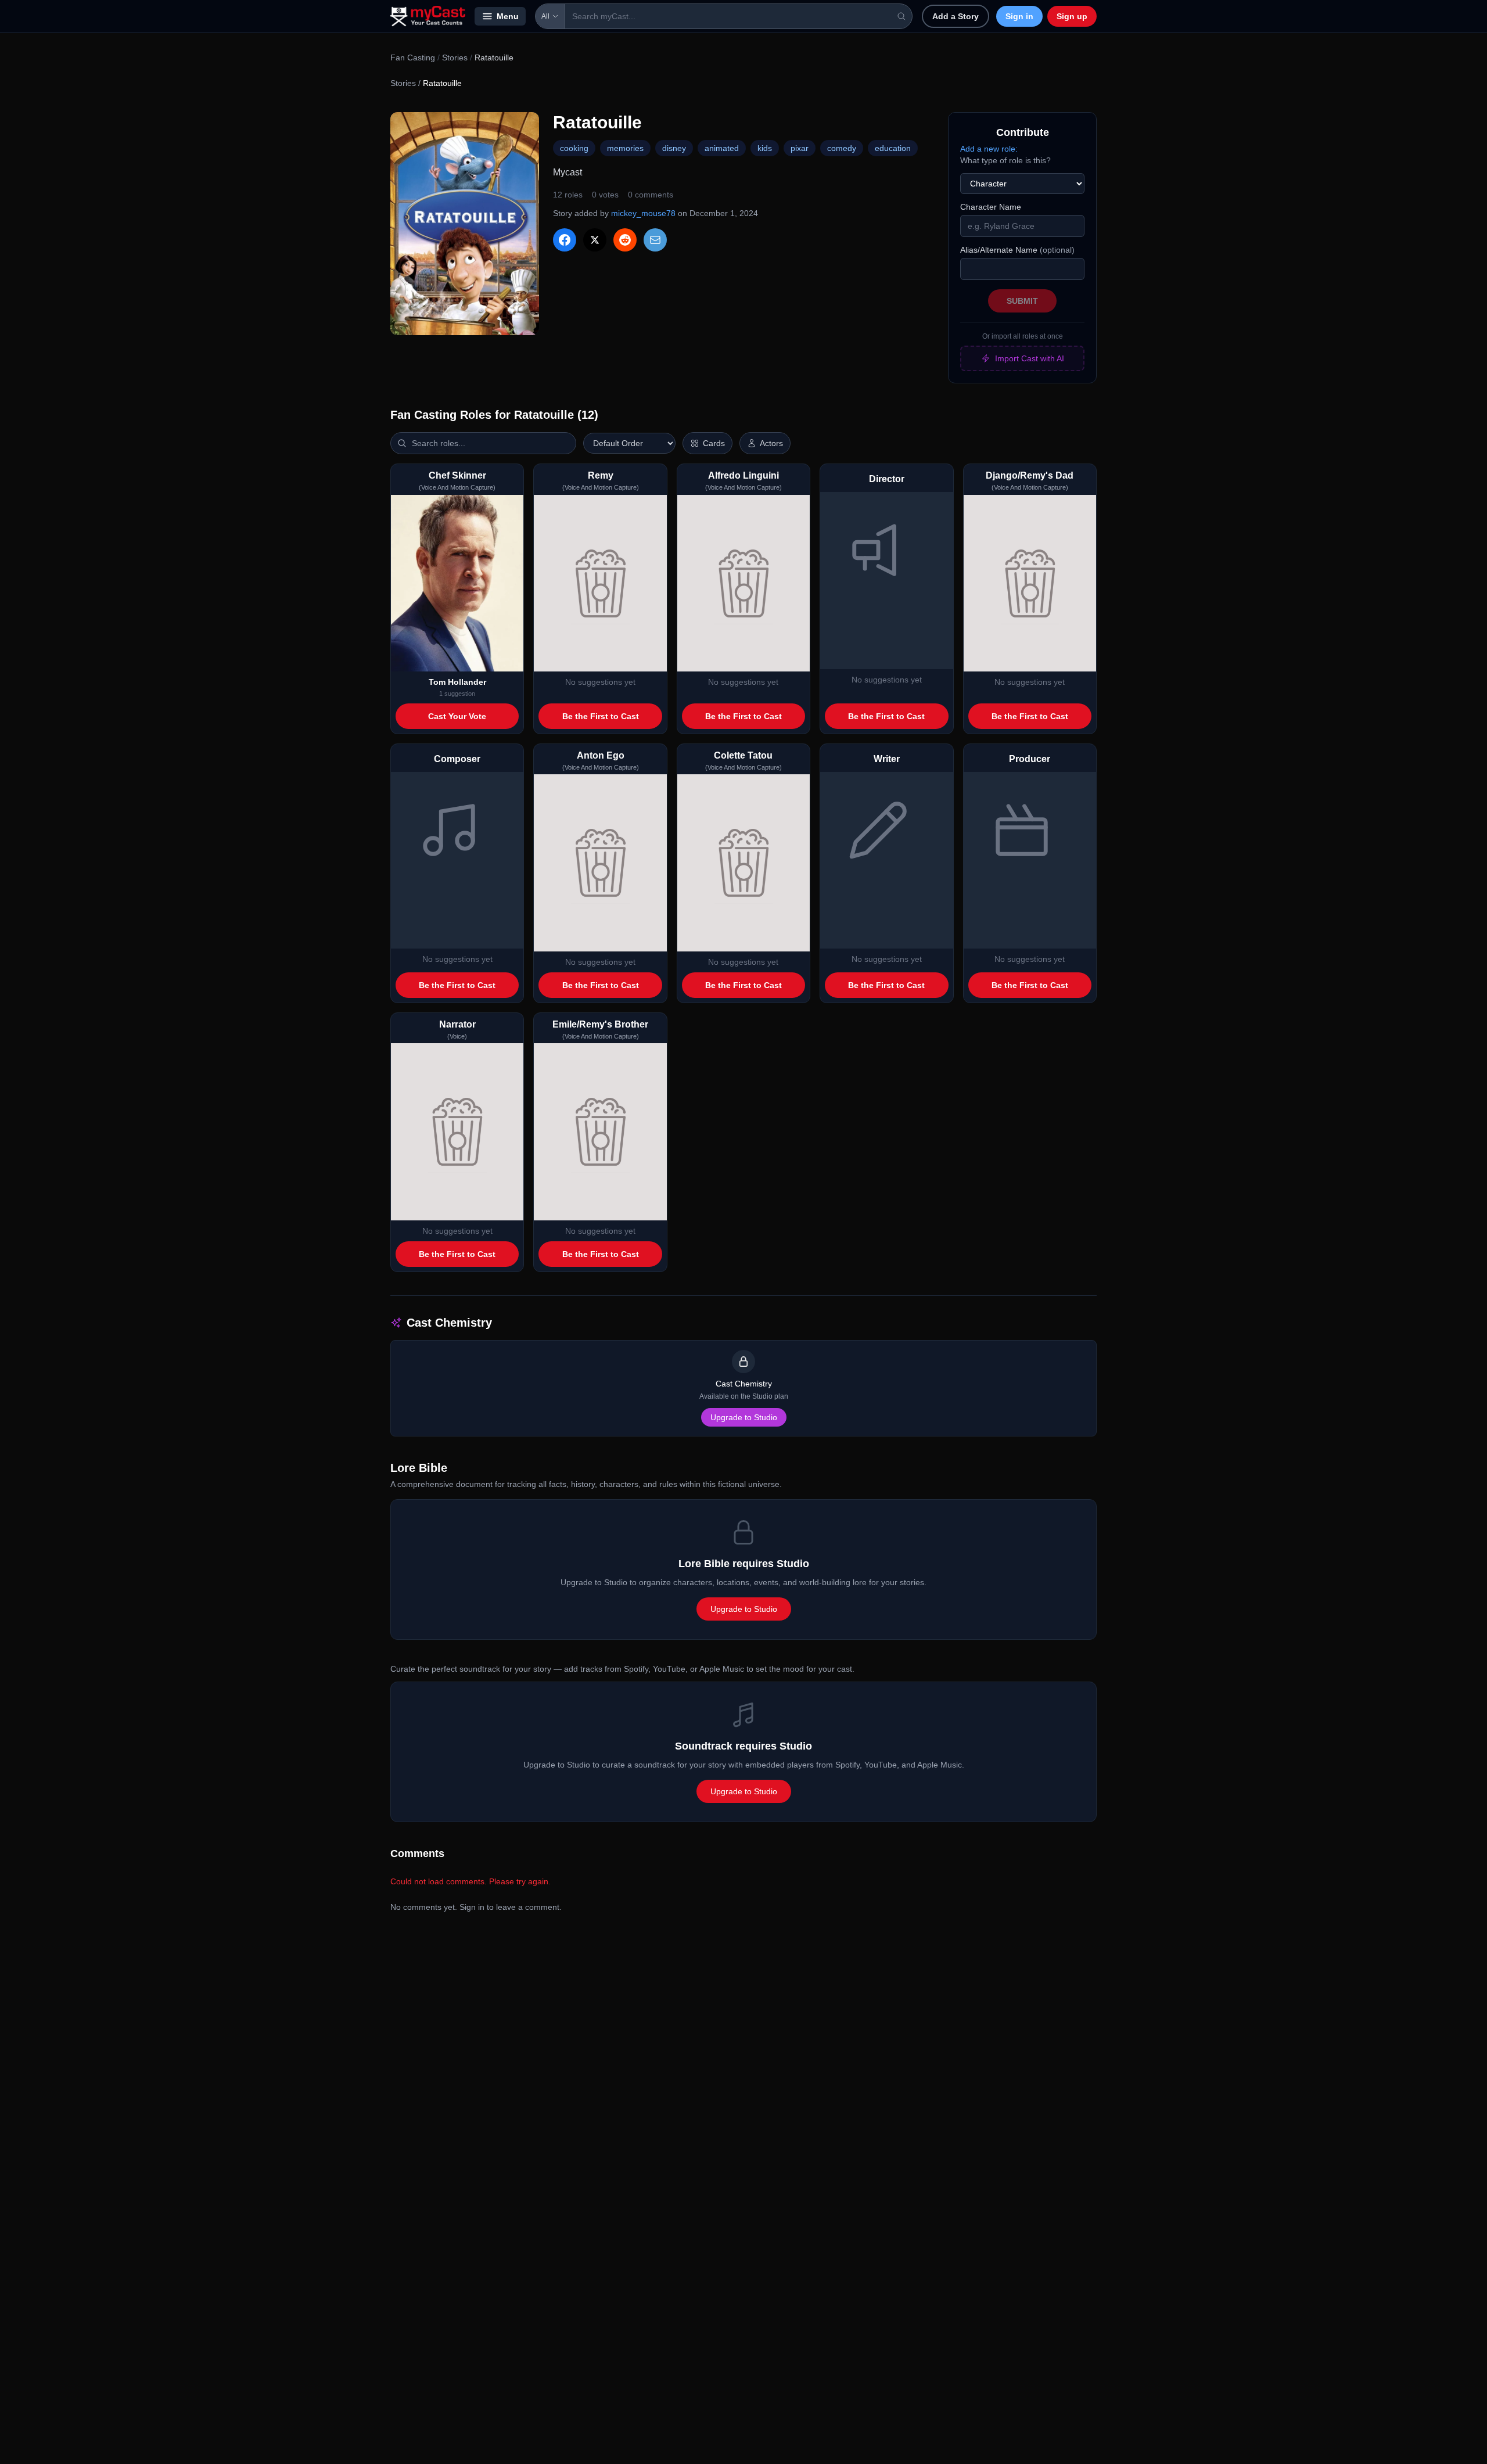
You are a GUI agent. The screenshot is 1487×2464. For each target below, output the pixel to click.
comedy (842, 148)
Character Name (991, 207)
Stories (455, 58)
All (545, 16)
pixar (800, 148)
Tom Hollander (457, 682)
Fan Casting (413, 58)
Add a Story (956, 16)
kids (765, 148)
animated (722, 148)
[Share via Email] (655, 240)
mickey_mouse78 (643, 213)
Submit (1022, 301)
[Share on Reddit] (625, 240)
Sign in (1019, 16)
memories (625, 148)
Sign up (1072, 16)
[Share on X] (595, 240)
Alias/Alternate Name (1017, 250)
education (893, 148)
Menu (508, 16)
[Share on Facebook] (565, 240)
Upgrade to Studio (744, 1417)
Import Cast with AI (1030, 358)
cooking (574, 148)
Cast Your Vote (457, 716)
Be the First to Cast (601, 716)
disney (674, 148)
